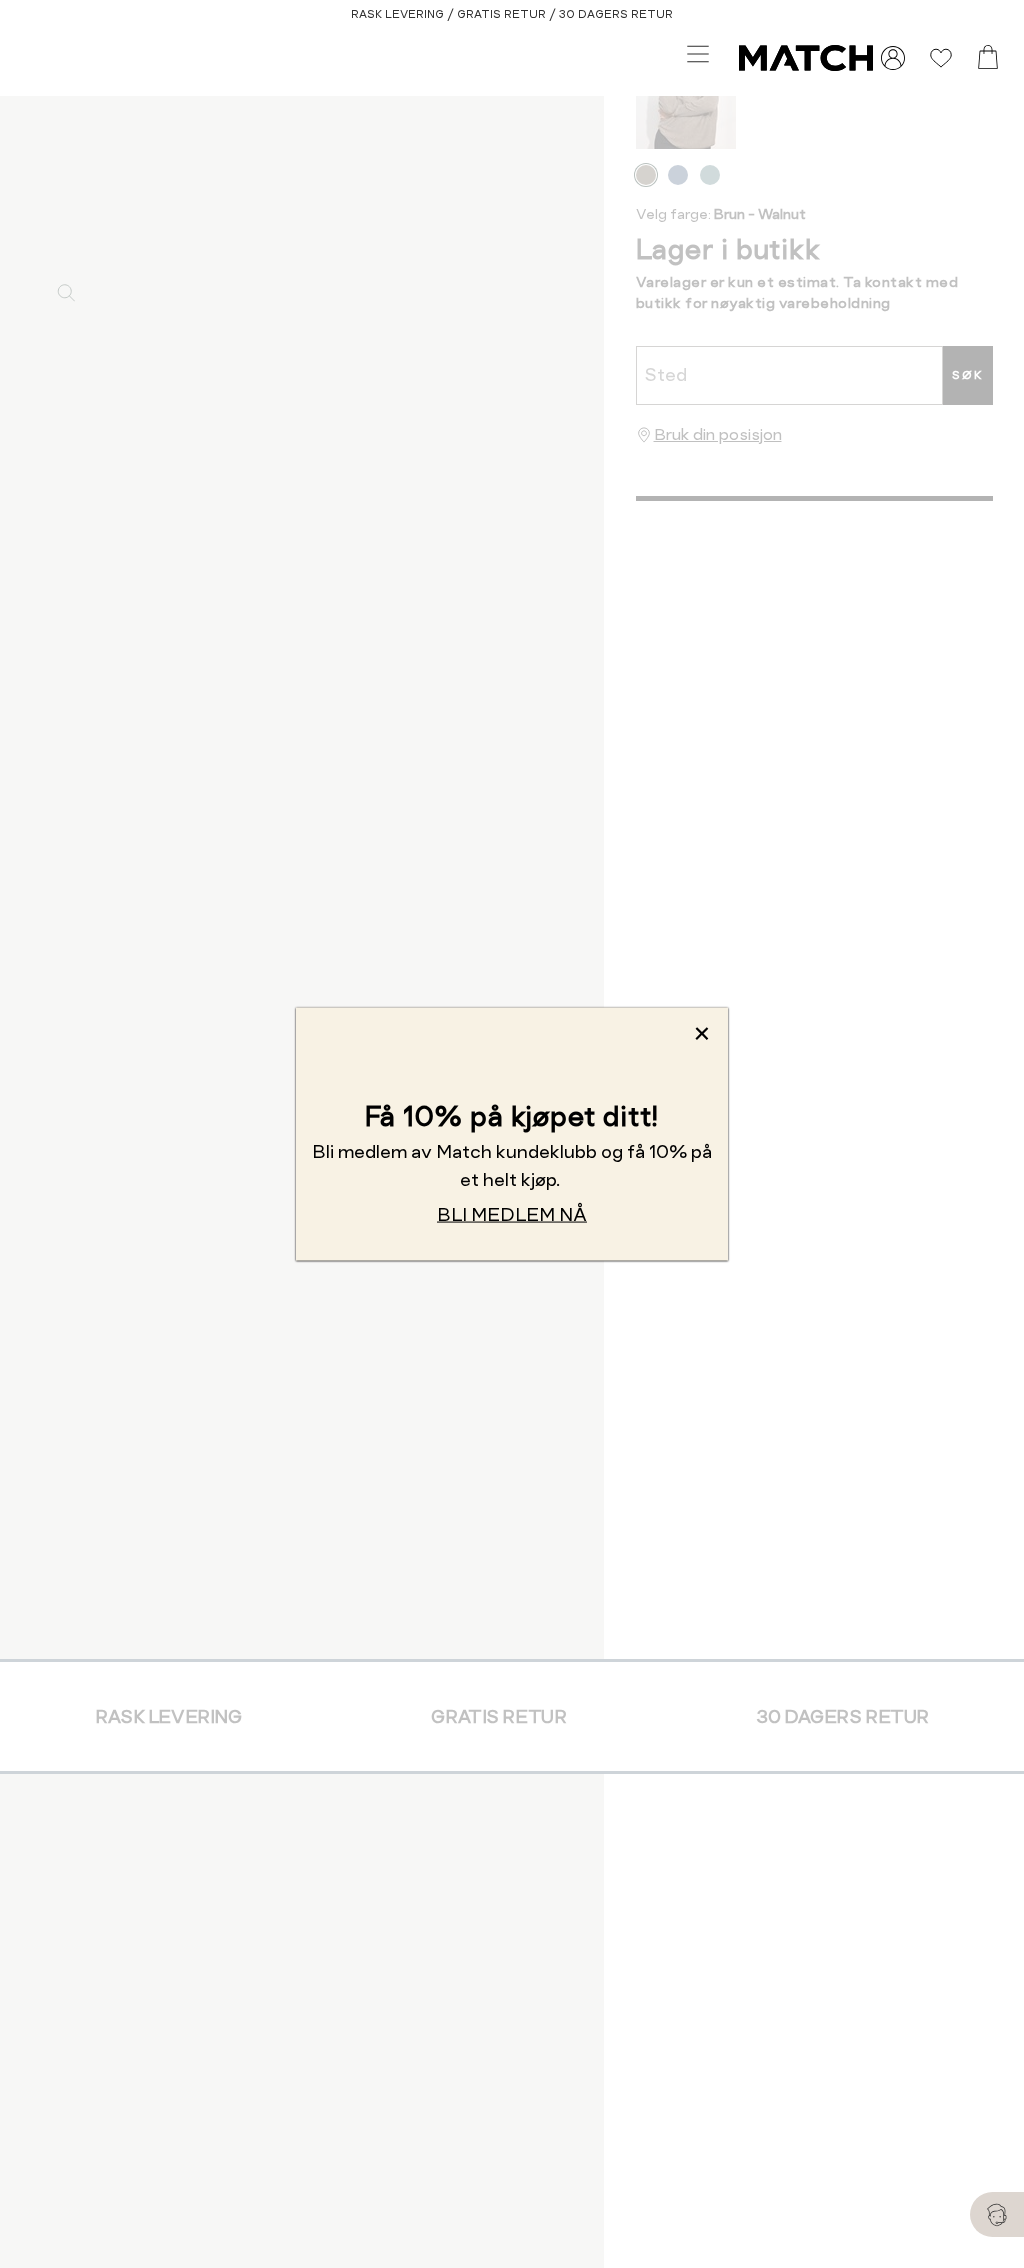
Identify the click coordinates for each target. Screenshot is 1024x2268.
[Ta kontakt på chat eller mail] (997, 2214)
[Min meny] (893, 58)
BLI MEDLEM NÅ (512, 1214)
